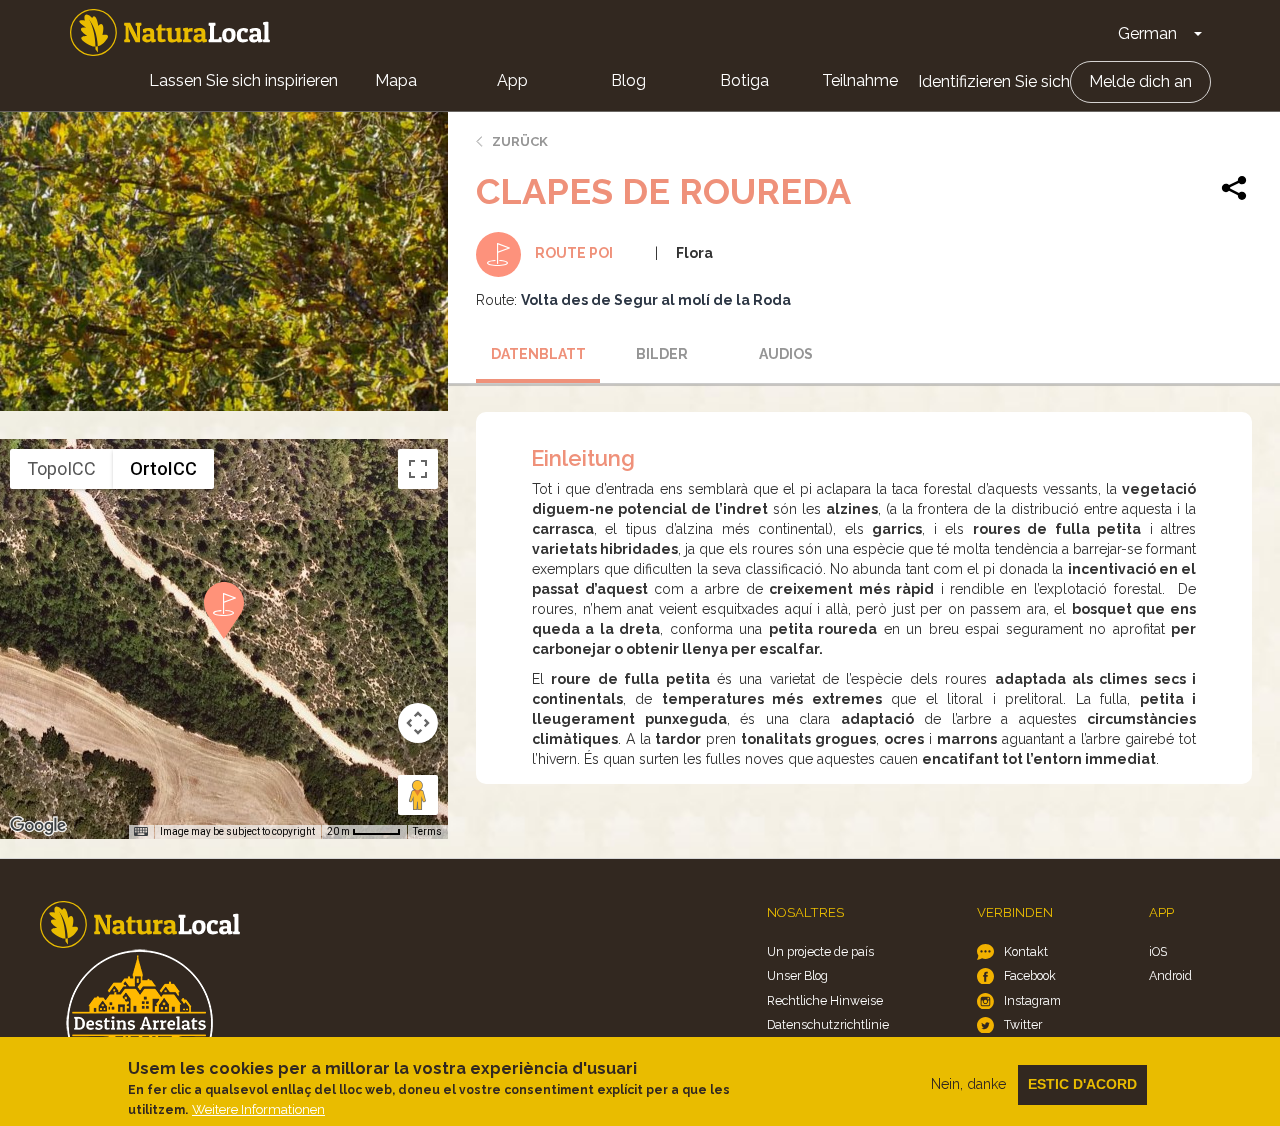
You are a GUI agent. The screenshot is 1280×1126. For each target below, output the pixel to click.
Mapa (396, 80)
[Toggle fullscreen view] (418, 469)
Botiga (744, 80)
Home (170, 32)
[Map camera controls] (418, 723)
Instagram (1032, 1000)
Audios (786, 354)
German (1147, 33)
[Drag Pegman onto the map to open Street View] (418, 795)
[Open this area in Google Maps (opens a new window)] (38, 826)
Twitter (1023, 1024)
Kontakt (1026, 951)
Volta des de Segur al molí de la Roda (656, 300)
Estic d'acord (1082, 1084)
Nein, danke (968, 1084)
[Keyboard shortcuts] (141, 832)
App (512, 80)
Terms (427, 831)
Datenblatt (538, 354)
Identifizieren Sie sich (994, 81)
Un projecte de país (820, 951)
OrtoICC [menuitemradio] (163, 468)
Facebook (1030, 975)
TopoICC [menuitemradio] (61, 468)
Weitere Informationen (258, 1109)
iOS (1158, 951)
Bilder (662, 354)
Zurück (520, 141)
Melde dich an (1140, 81)
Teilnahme (860, 80)
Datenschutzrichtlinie (828, 1024)
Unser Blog (797, 975)
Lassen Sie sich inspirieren (243, 80)
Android (1170, 975)
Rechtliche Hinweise (825, 1000)
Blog (628, 80)
